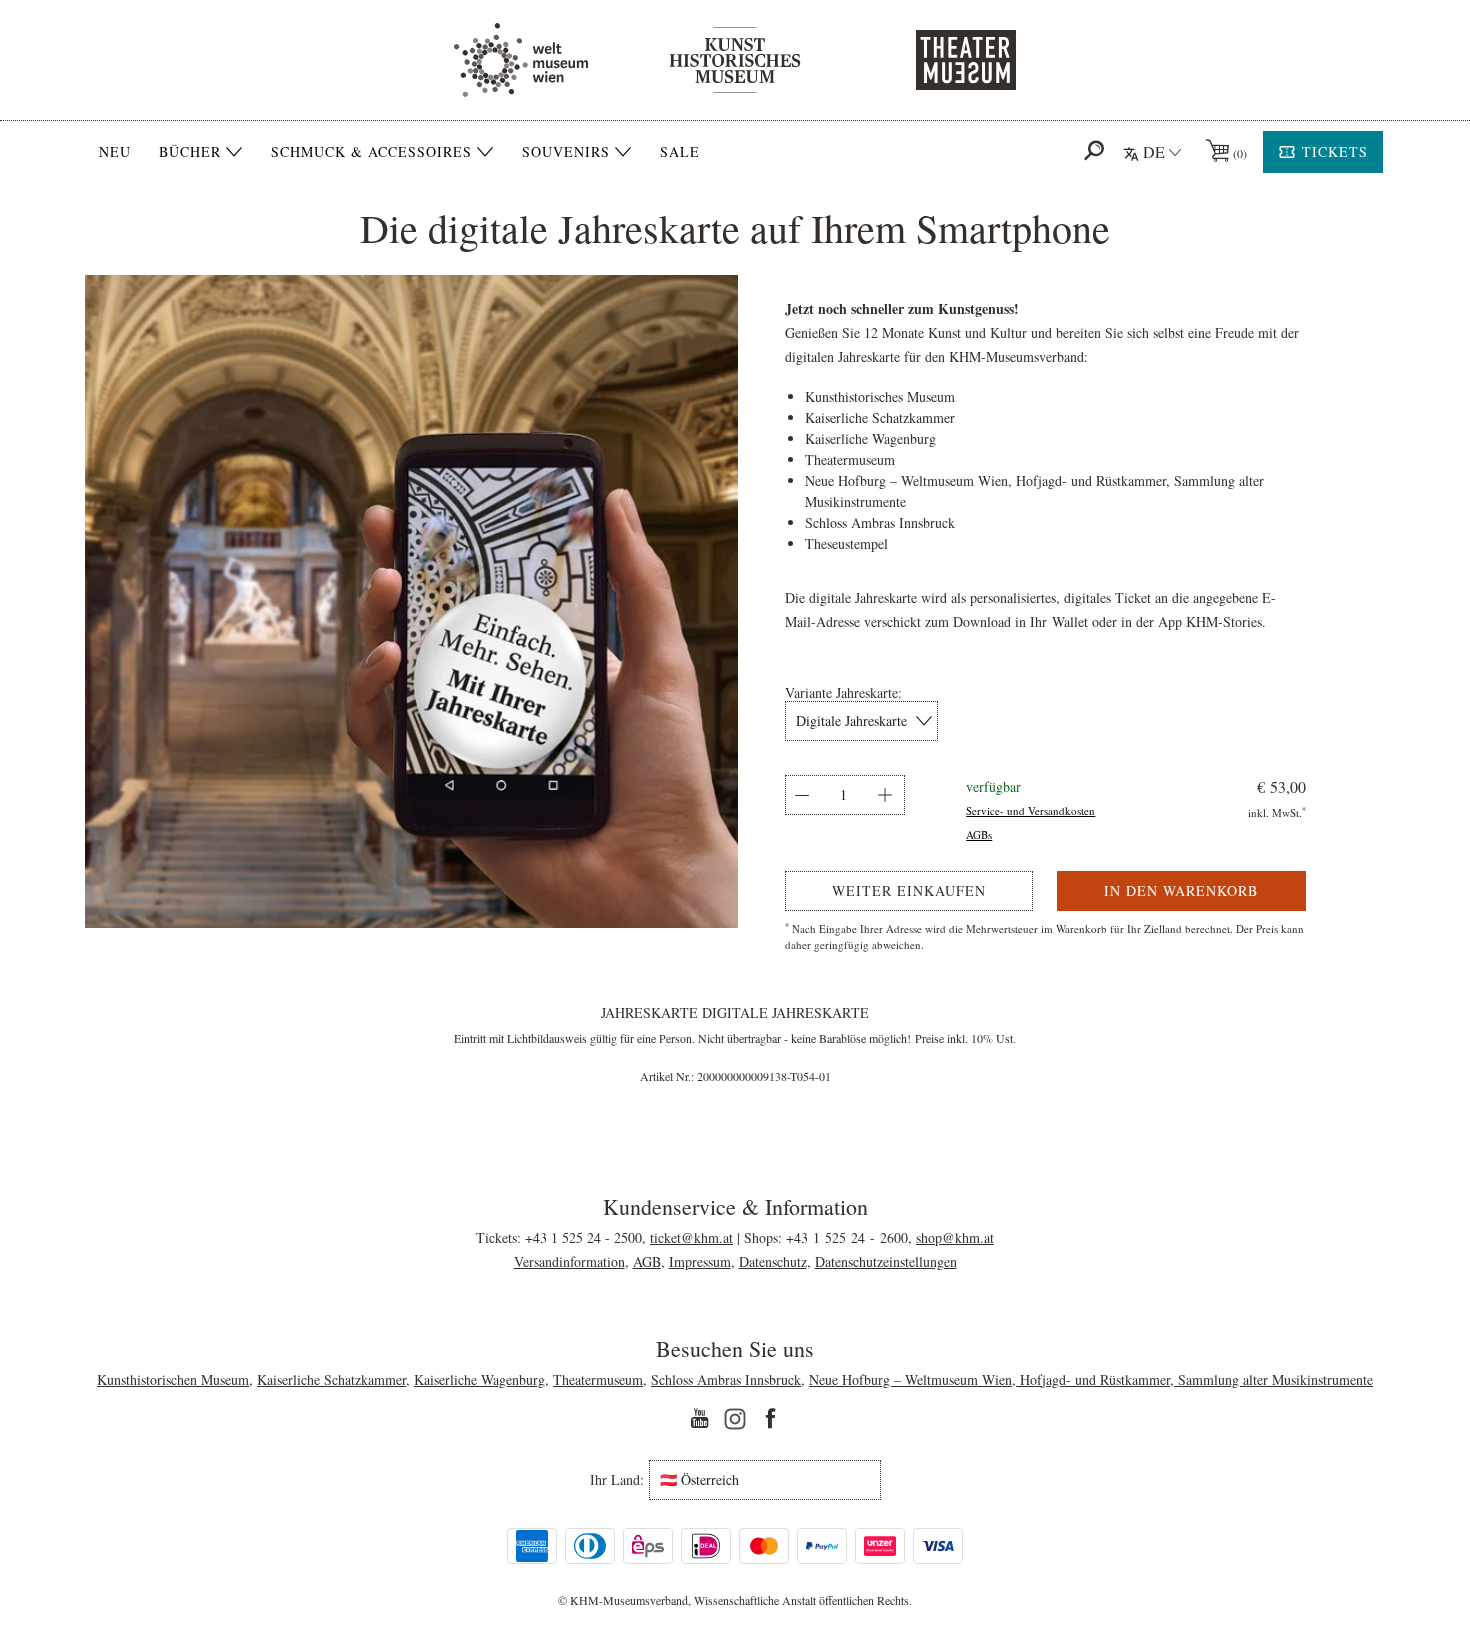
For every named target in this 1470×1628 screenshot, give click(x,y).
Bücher (190, 152)
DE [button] (1154, 151)
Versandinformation (569, 1261)
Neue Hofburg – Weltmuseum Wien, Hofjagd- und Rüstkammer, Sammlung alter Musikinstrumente (1091, 1379)
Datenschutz (773, 1261)
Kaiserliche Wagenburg (479, 1379)
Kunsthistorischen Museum (173, 1379)
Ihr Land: (617, 1480)
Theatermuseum (598, 1379)
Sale (680, 151)
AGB (647, 1261)
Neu (115, 151)
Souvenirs (566, 152)
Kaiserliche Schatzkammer (331, 1379)
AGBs (979, 834)
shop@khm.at (955, 1237)
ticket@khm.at (691, 1237)
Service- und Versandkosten (1030, 810)
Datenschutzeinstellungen (886, 1261)
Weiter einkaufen (909, 890)
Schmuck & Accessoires (371, 152)
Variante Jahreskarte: (843, 693)
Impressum (700, 1261)
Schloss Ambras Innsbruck (726, 1379)
